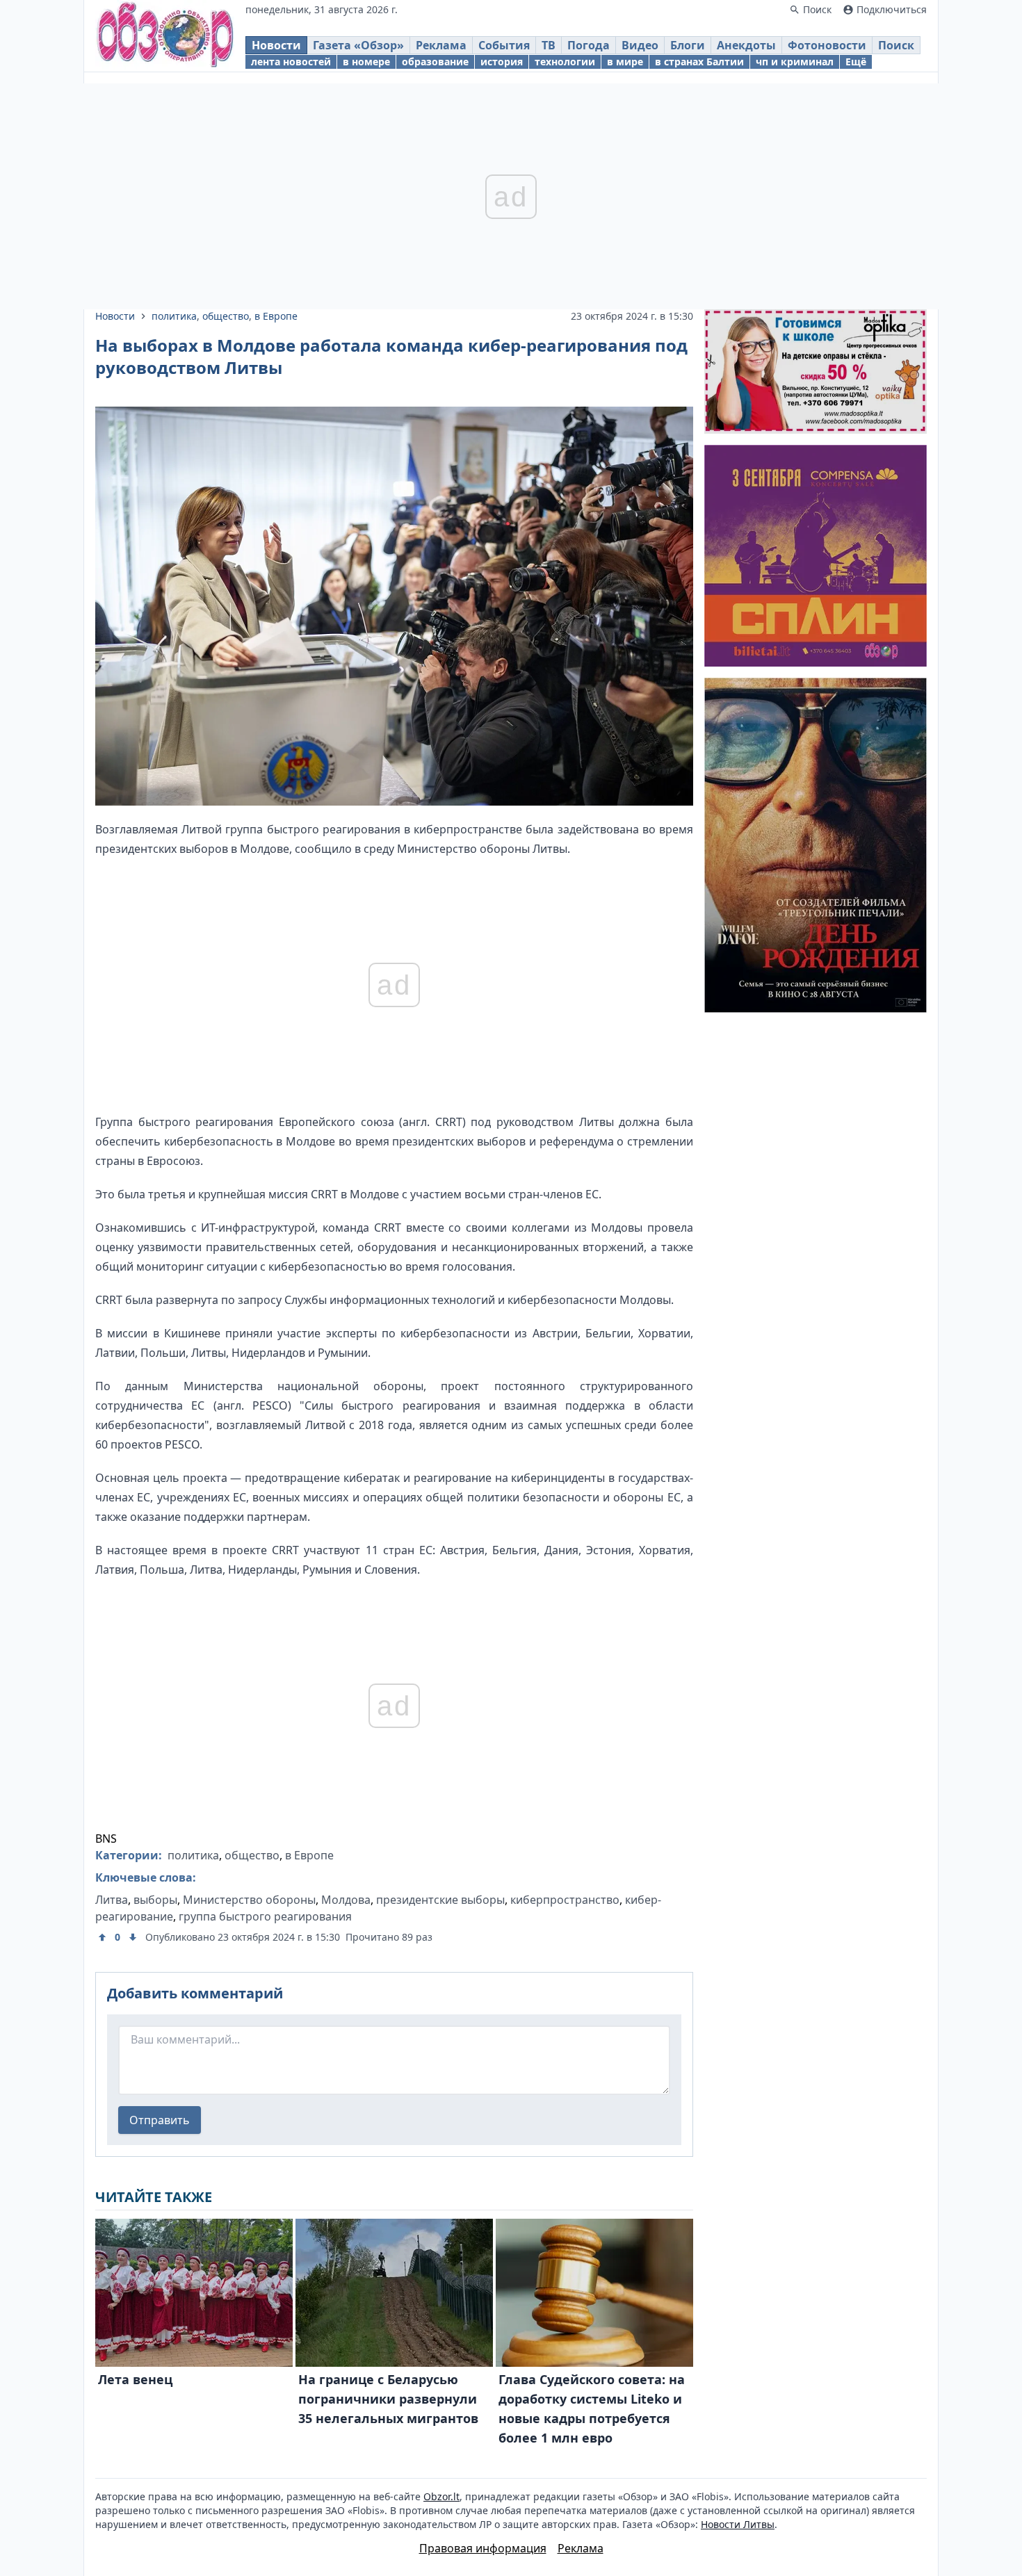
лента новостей (291, 62)
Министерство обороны (249, 1900)
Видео (640, 45)
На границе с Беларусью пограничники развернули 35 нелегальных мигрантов (388, 2399)
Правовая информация (483, 2548)
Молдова (346, 1900)
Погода (589, 45)
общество (226, 316)
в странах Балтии (699, 62)
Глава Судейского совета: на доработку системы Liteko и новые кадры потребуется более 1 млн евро (592, 2408)
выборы (155, 1900)
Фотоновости (827, 45)
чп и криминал (795, 62)
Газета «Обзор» (358, 45)
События (504, 45)
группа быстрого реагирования (265, 1916)
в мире (625, 62)
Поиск (896, 45)
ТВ (549, 45)
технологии (565, 62)
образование (435, 62)
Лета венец (135, 2379)
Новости (276, 45)
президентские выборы (440, 1900)
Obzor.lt (441, 2496)
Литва (112, 1900)
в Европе (276, 316)
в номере (366, 62)
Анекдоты (746, 45)
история (502, 62)
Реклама (441, 45)
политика (174, 316)
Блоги (688, 45)
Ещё (856, 62)
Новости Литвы (738, 2524)
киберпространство (565, 1900)
